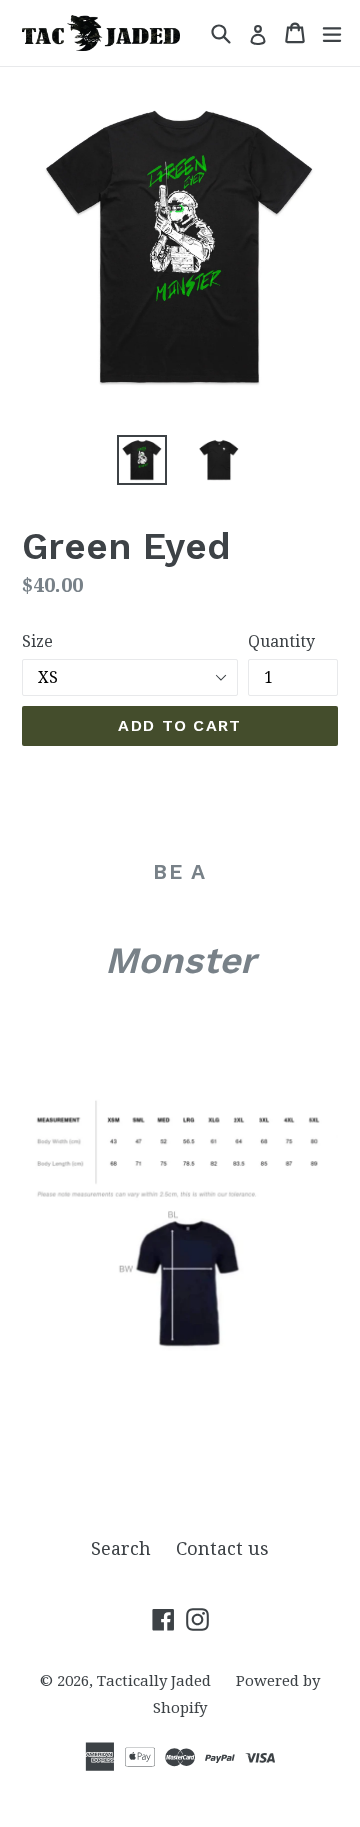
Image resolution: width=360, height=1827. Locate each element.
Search (121, 1548)
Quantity (281, 641)
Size (37, 641)
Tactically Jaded (154, 1681)
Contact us (222, 1548)
